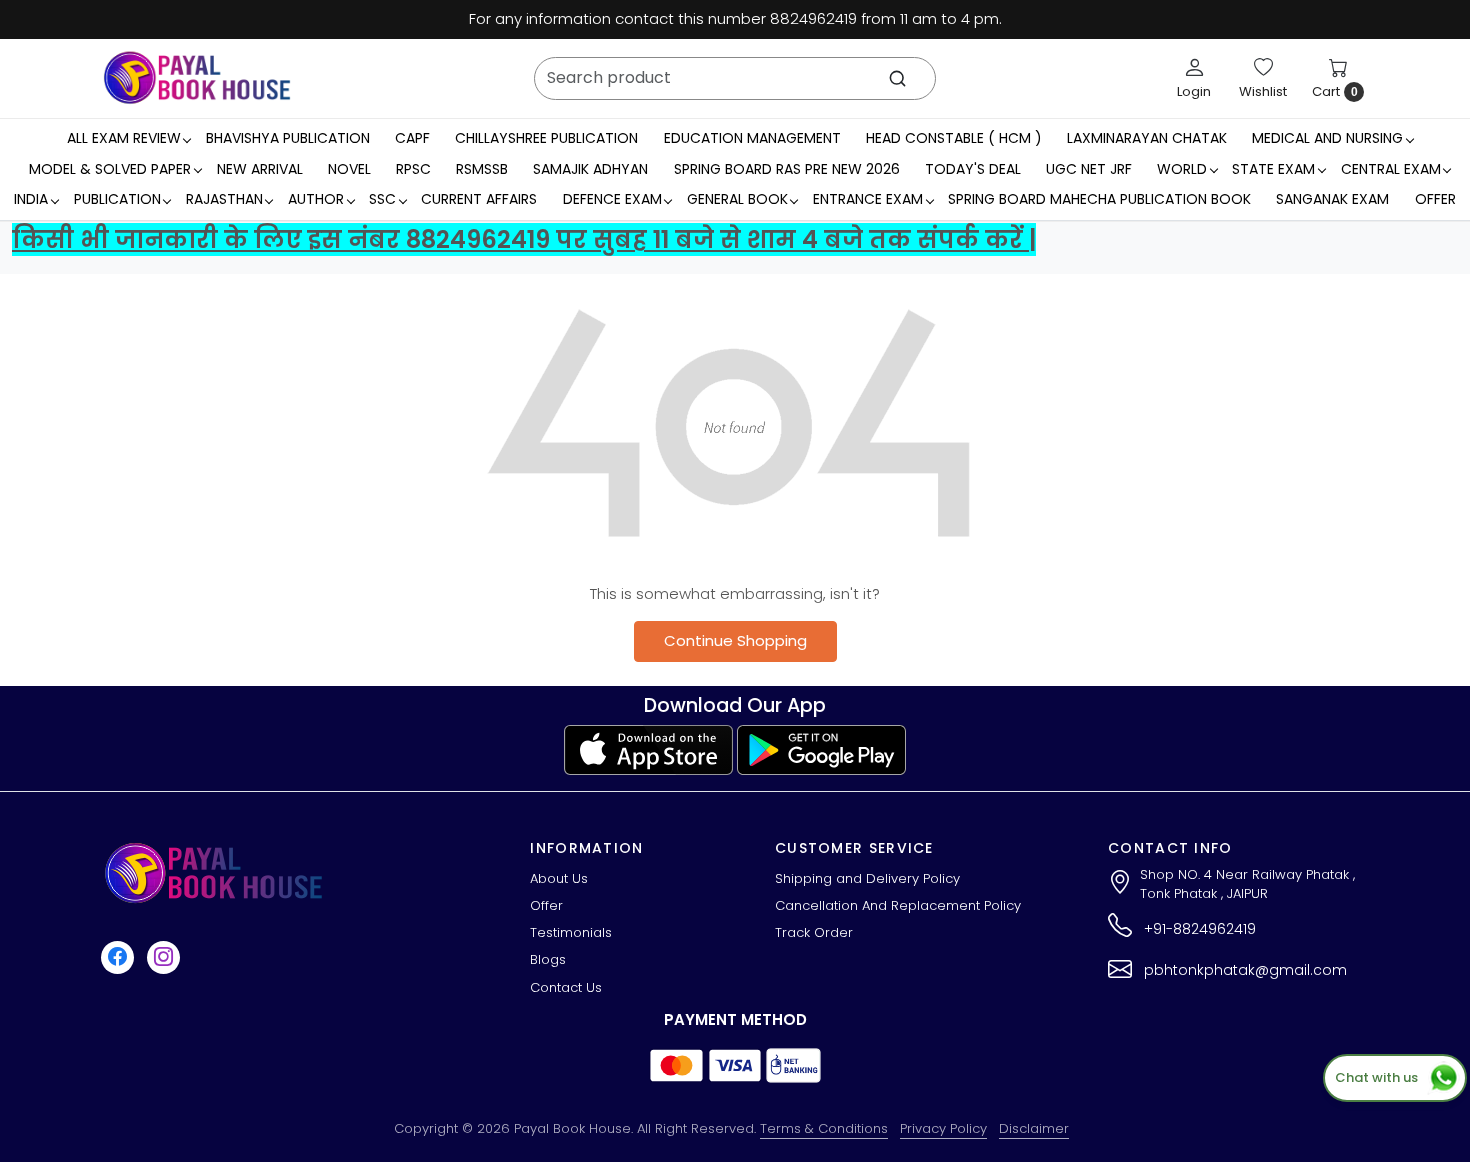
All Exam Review (124, 138)
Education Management (752, 138)
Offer (1435, 199)
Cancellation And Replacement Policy (898, 905)
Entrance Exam (868, 199)
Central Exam (1391, 169)
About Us (559, 878)
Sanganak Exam (1332, 199)
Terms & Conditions (824, 1128)
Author (316, 199)
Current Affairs (479, 199)
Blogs (548, 959)
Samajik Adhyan (590, 169)
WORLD (1182, 169)
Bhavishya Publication (288, 138)
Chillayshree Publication (546, 138)
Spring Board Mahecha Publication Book (1099, 199)
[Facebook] (120, 956)
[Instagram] (166, 956)
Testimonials (571, 932)
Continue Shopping (735, 640)
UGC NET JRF (1089, 169)
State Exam (1273, 169)
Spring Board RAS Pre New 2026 (787, 169)
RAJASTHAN (224, 199)
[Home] (197, 78)
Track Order (814, 932)
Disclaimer (1034, 1128)
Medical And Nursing (1327, 138)
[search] (897, 78)
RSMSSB (482, 169)
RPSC (413, 169)
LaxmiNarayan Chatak (1147, 138)
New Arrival (260, 169)
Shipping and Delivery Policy (867, 878)
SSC (382, 199)
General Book (737, 199)
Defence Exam (612, 199)
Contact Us (566, 987)
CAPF (412, 138)
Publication (117, 199)
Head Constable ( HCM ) (954, 138)
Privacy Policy (943, 1128)
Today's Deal (973, 169)
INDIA (31, 199)
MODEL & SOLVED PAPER (110, 169)
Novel (349, 169)
